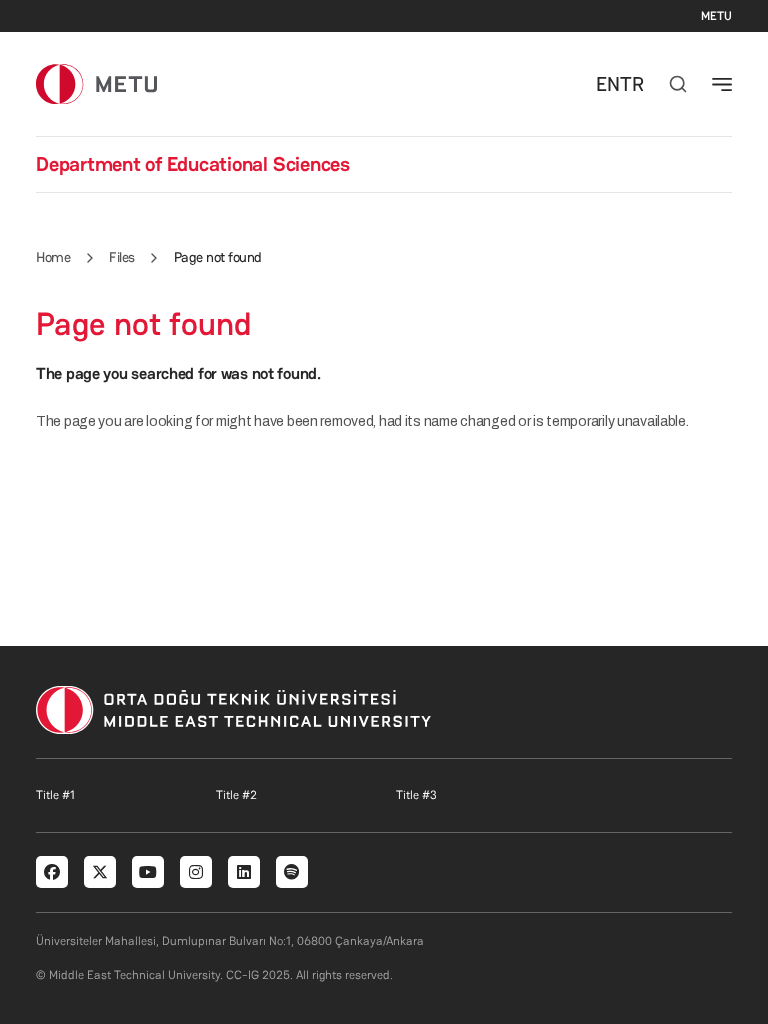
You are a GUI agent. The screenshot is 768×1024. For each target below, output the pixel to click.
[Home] (96, 83)
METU (716, 16)
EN (608, 84)
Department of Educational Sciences (193, 164)
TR (632, 84)
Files (122, 257)
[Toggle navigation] (722, 84)
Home (53, 257)
